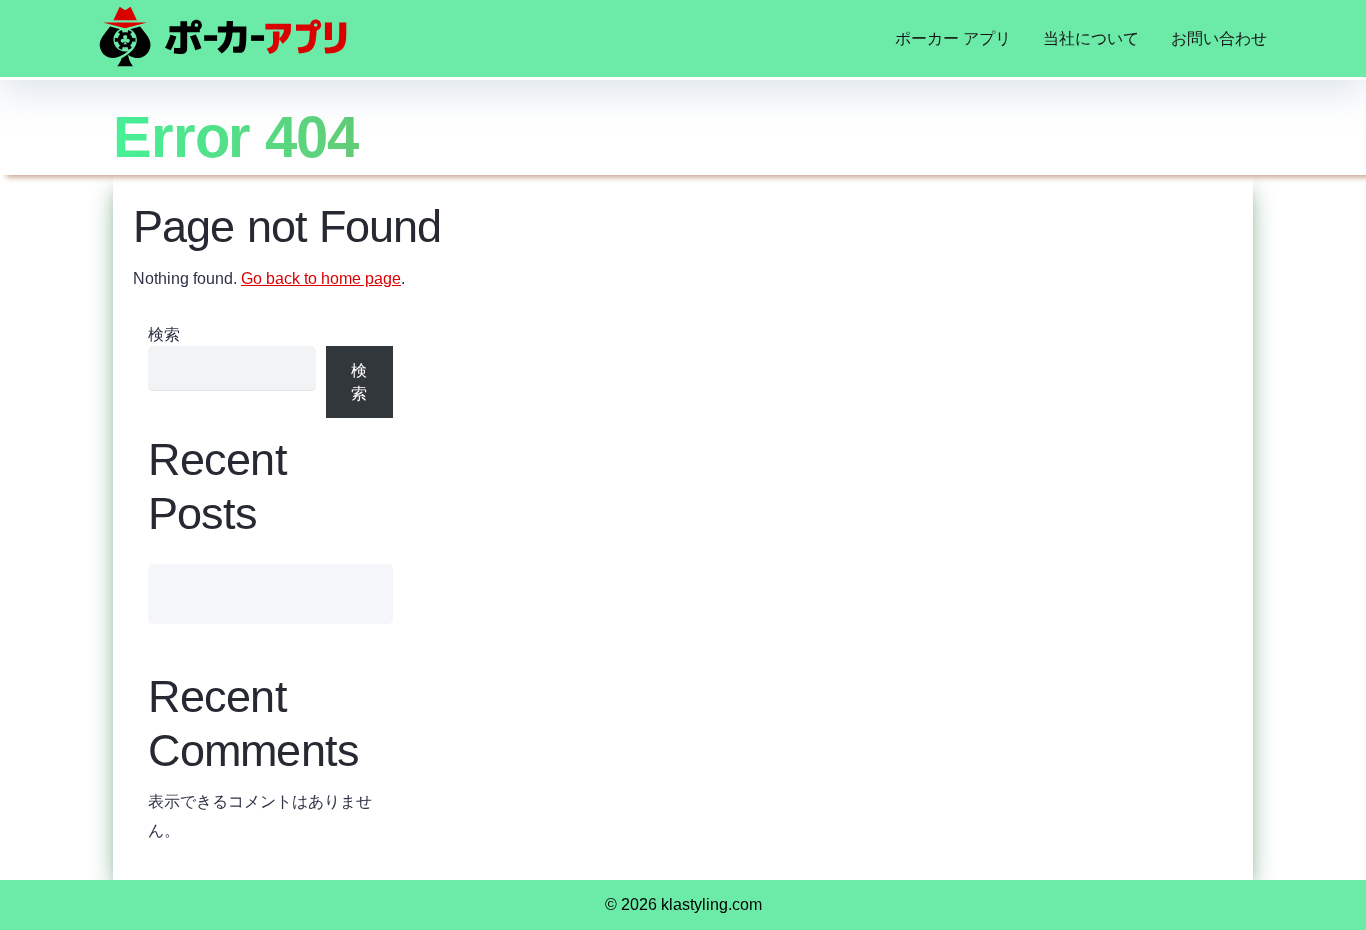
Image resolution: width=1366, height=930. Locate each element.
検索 (164, 334)
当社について (1091, 38)
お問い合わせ (1219, 38)
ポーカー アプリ (953, 38)
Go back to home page (321, 278)
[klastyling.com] (223, 36)
